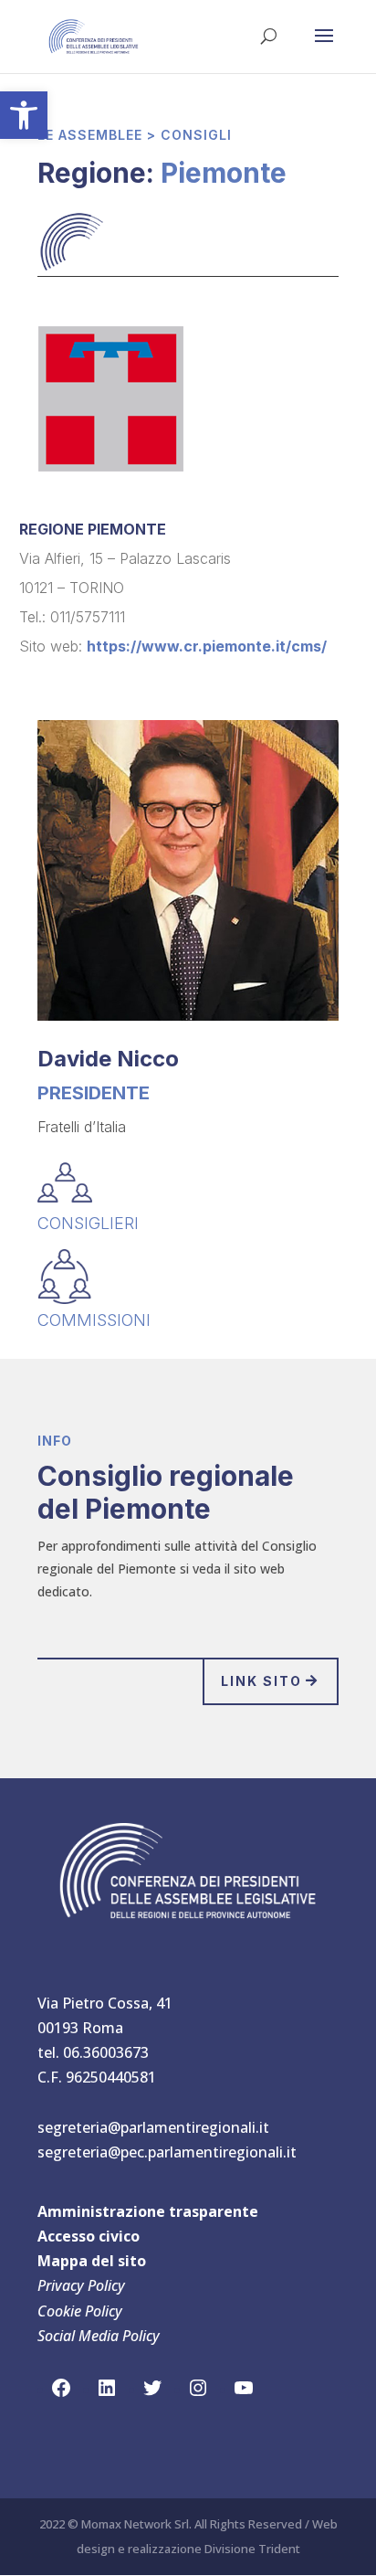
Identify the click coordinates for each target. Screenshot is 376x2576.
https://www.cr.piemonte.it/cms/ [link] (207, 646)
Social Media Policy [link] (99, 2336)
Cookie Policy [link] (80, 2311)
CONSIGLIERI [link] (88, 1223)
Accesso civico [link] (89, 2236)
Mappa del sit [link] (87, 2261)
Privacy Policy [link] (81, 2285)
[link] (24, 115)
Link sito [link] (261, 1681)
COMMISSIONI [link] (94, 1320)
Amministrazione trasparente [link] (148, 2211)
